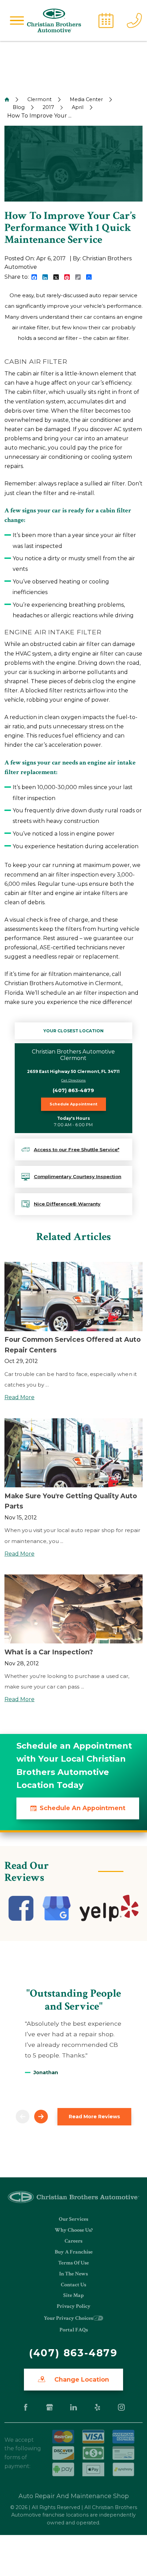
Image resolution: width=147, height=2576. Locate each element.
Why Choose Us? (74, 2230)
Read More (19, 1397)
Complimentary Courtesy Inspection (78, 1176)
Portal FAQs (74, 2330)
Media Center (86, 99)
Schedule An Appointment (83, 1808)
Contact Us (73, 2285)
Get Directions (73, 1080)
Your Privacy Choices (68, 2318)
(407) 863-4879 (73, 1090)
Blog (19, 107)
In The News (73, 2274)
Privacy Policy (74, 2306)
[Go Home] (7, 99)
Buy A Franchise (74, 2252)
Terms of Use (73, 2263)
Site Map (73, 2295)
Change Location (81, 2379)
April (78, 107)
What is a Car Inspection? (49, 1652)
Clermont (39, 99)
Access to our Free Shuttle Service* (77, 1149)
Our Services (73, 2219)
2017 (48, 107)
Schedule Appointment (73, 1104)
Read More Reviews (94, 2117)
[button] (17, 20)
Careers (73, 2241)
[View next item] (41, 2117)
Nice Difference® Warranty (67, 1204)
